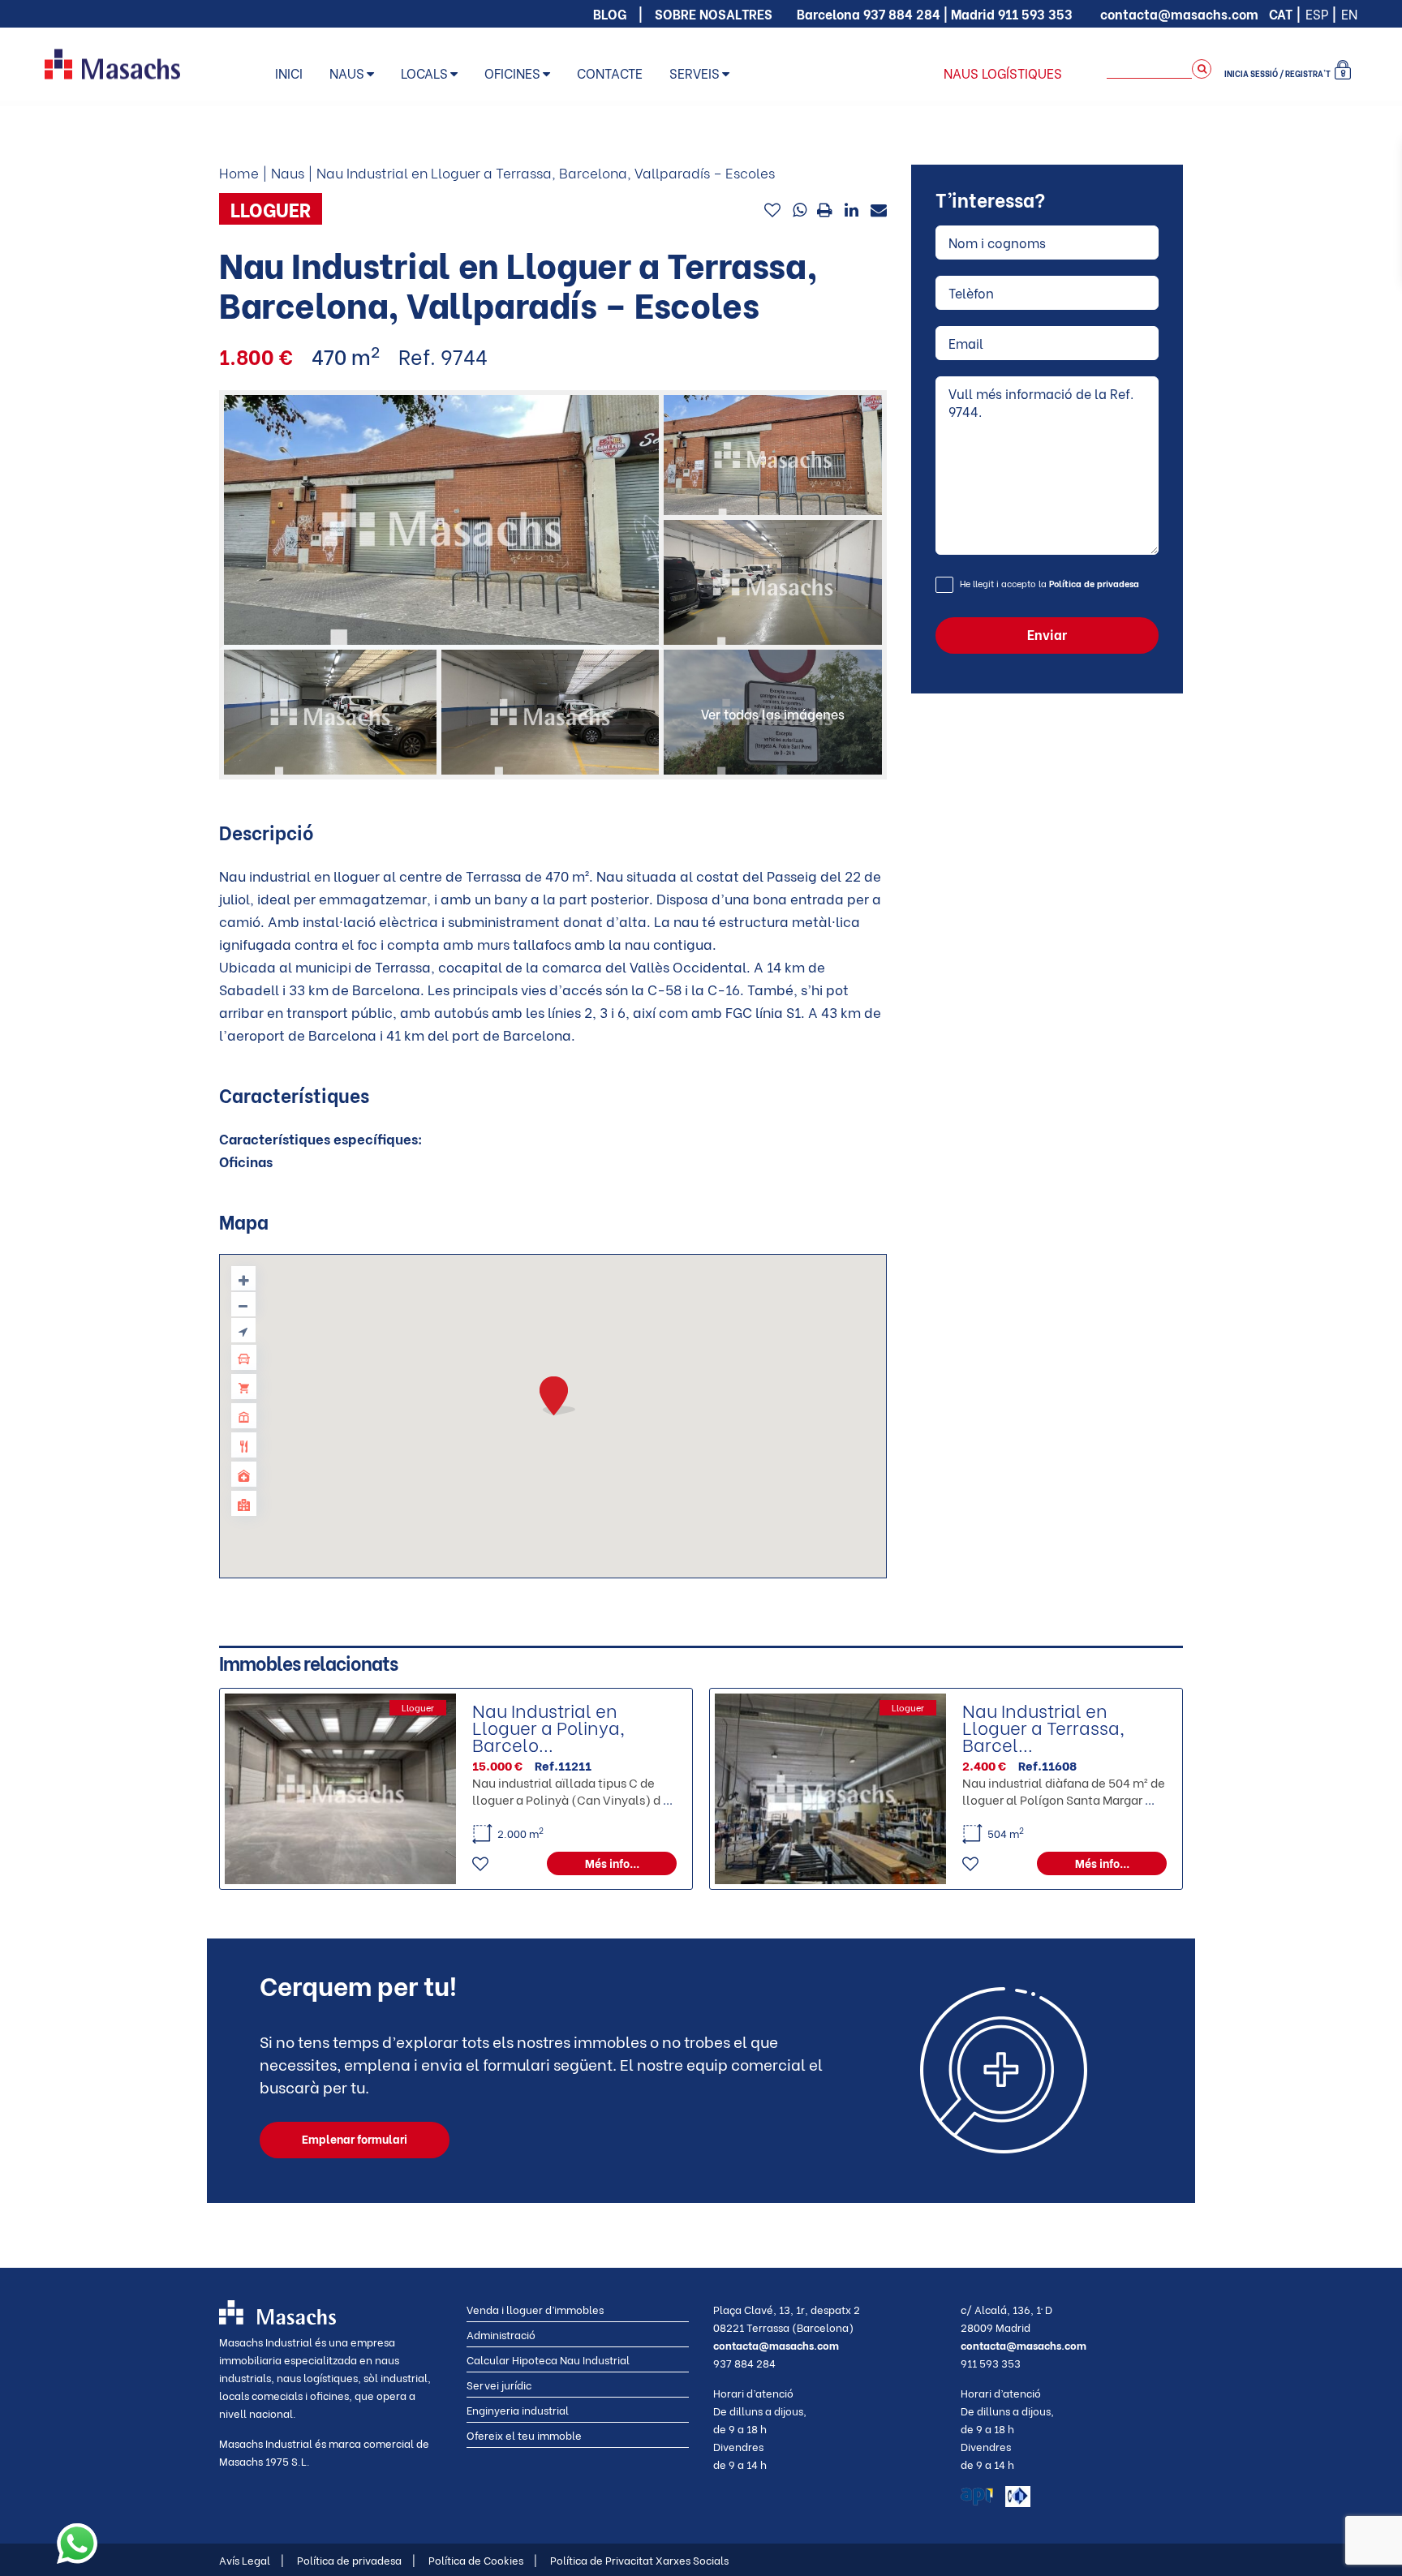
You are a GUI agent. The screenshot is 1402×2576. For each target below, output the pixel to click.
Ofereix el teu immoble (524, 2434)
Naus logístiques (1003, 73)
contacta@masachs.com (1179, 13)
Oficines (512, 73)
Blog (610, 13)
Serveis (695, 73)
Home (239, 172)
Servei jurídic (499, 2384)
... (668, 1799)
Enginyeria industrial (518, 2409)
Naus (347, 73)
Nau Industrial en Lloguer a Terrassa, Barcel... (1043, 1727)
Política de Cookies (483, 2559)
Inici (289, 73)
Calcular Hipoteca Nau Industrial (548, 2359)
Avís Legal (252, 2559)
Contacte (610, 73)
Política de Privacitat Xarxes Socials (639, 2559)
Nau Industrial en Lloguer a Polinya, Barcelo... (548, 1727)
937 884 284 (902, 13)
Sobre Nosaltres (714, 13)
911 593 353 (1035, 13)
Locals (424, 73)
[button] (557, 1396)
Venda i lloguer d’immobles (535, 2309)
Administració (501, 2334)
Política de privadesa (1094, 583)
